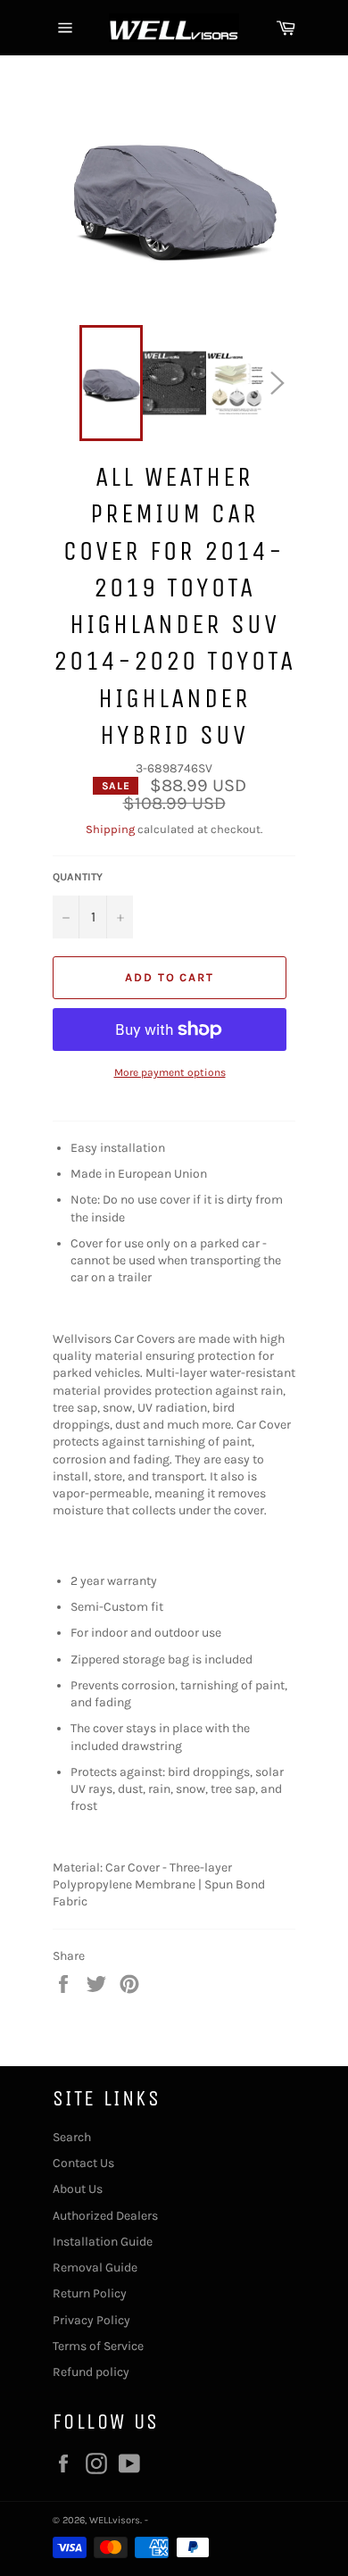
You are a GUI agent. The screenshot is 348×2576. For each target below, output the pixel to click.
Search (72, 2137)
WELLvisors (115, 2520)
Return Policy (90, 2293)
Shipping (110, 829)
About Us (78, 2189)
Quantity (78, 877)
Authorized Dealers (105, 2216)
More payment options (170, 1072)
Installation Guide (103, 2242)
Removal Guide (95, 2268)
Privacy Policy (91, 2320)
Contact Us (83, 2163)
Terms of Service (98, 2346)
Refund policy (91, 2372)
